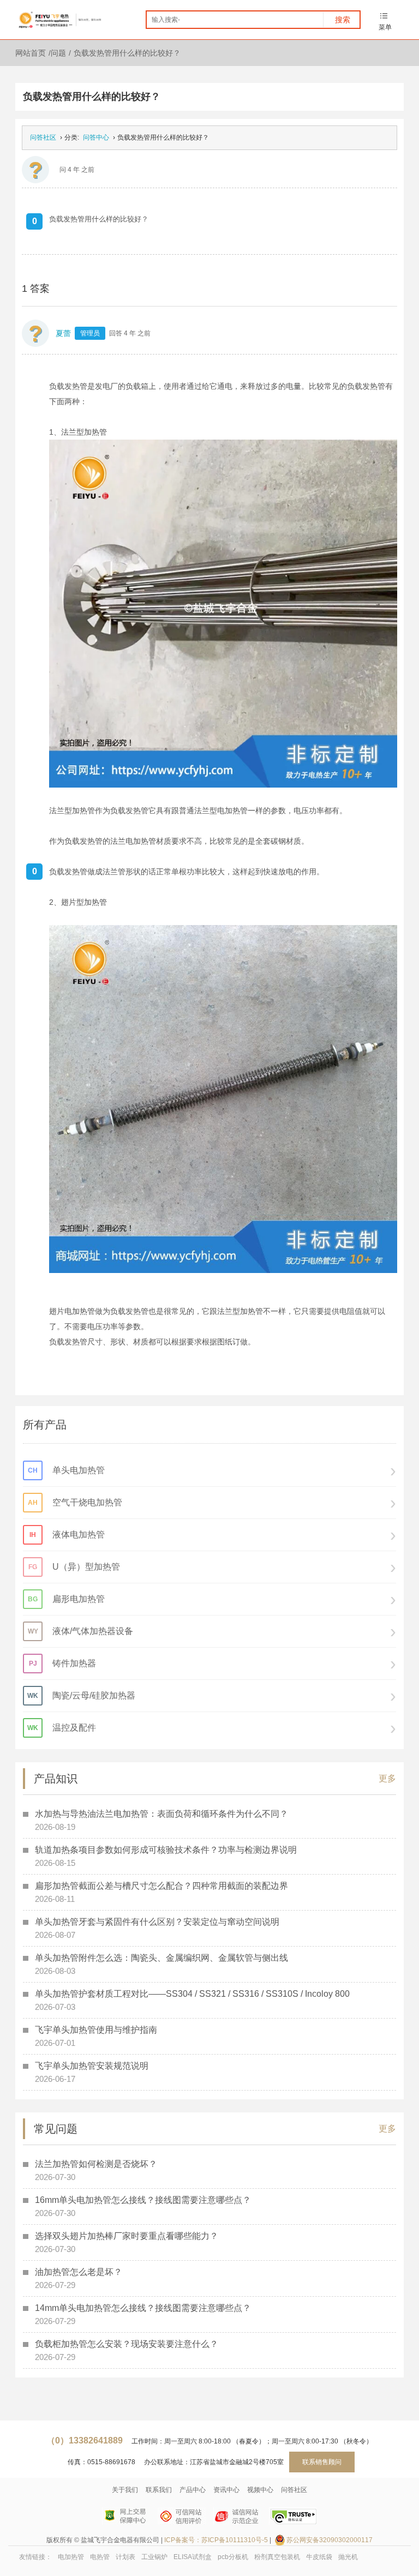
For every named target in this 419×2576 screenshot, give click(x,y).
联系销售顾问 (322, 2462)
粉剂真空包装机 (277, 2557)
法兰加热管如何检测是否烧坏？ (96, 2164)
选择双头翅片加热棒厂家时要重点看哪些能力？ (127, 2236)
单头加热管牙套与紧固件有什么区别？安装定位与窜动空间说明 (157, 1922)
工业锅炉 (154, 2557)
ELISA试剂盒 (193, 2557)
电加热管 (71, 2557)
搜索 (343, 20)
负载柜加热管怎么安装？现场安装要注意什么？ (127, 2344)
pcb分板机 (233, 2557)
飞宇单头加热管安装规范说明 (92, 2066)
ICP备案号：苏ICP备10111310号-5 (216, 2540)
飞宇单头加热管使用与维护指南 (96, 2030)
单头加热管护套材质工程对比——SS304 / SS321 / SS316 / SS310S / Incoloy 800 (192, 1994)
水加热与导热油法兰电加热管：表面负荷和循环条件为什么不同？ (161, 1814)
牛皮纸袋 (319, 2557)
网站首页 (31, 53)
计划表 (125, 2557)
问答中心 (96, 137)
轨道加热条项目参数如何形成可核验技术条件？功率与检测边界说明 (166, 1850)
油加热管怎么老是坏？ (79, 2272)
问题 (58, 53)
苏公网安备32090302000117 (330, 2540)
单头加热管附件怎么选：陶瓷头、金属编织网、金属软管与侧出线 (161, 1958)
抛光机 (348, 2557)
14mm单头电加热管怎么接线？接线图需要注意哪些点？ (143, 2308)
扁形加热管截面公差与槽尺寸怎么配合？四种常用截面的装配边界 (161, 1886)
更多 (387, 1778)
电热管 (100, 2557)
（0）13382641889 (85, 2440)
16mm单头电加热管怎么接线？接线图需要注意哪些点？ (143, 2200)
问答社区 (43, 137)
